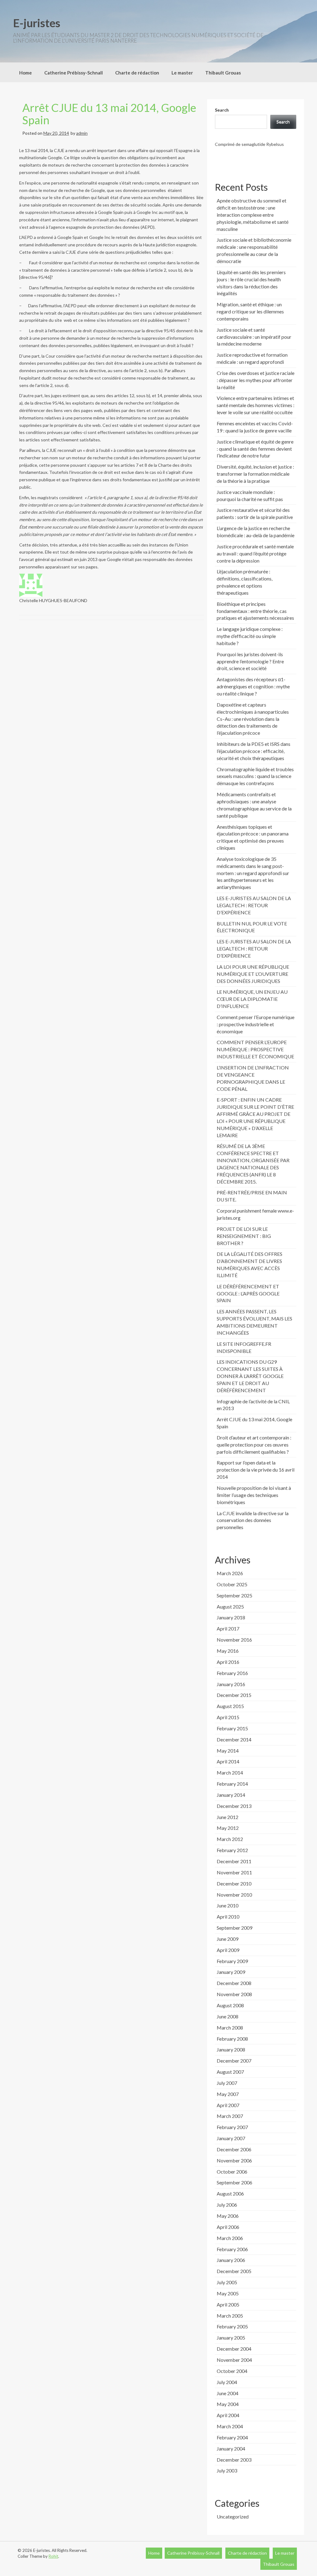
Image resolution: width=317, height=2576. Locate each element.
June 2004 (228, 2393)
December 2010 (234, 1883)
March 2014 (230, 1773)
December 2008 (234, 1983)
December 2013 (234, 1806)
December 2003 (234, 2460)
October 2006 (232, 2172)
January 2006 (231, 2260)
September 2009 (234, 1928)
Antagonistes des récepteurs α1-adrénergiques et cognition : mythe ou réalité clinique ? (253, 686)
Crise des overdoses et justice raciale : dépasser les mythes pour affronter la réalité (256, 380)
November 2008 (234, 1994)
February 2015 (232, 1728)
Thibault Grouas (223, 73)
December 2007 (234, 2061)
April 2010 (228, 1917)
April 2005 (228, 2304)
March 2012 (230, 1839)
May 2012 (228, 1828)
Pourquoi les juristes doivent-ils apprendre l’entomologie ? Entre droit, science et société (250, 661)
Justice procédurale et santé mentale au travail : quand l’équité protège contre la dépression (255, 553)
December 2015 (234, 1695)
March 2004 (230, 2426)
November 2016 (234, 1640)
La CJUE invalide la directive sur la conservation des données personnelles (253, 1520)
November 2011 (234, 1872)
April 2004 (228, 2415)
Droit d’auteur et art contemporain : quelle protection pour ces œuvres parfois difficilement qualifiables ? (254, 1445)
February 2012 (232, 1850)
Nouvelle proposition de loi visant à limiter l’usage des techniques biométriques (254, 1495)
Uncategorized (233, 2516)
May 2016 (228, 1651)
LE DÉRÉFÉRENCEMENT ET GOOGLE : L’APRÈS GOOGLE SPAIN (248, 1293)
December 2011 (234, 1861)
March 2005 (230, 2316)
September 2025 (234, 1595)
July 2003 (227, 2470)
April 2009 (228, 1950)
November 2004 (234, 2360)
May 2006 (228, 2216)
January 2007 (231, 2138)
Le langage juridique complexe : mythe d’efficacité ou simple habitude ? (250, 636)
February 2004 (232, 2437)
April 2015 (228, 1717)
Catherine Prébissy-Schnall (74, 73)
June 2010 (228, 1905)
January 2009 (231, 1972)
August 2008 (230, 2005)
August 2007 (230, 2072)
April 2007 (228, 2105)
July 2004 (227, 2382)
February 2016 (232, 1673)
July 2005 (227, 2282)
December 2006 (234, 2149)
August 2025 (230, 1607)
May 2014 (228, 1751)
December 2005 (234, 2271)
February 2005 (232, 2326)
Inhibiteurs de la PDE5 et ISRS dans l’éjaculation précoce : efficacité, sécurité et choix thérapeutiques (254, 751)
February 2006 (232, 2249)
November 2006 (234, 2160)
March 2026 (230, 1573)
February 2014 (232, 1784)
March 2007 (230, 2116)
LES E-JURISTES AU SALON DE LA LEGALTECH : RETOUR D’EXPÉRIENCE (254, 905)
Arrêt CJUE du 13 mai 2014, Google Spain (109, 114)
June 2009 (228, 1939)
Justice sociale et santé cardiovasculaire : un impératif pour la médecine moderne (254, 337)
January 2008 (231, 2049)
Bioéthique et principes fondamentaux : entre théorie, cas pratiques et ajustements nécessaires (255, 611)
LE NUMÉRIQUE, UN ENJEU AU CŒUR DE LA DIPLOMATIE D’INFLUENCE (252, 999)
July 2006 (227, 2205)
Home (26, 73)
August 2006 (230, 2193)
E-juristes (37, 23)
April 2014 (228, 1761)
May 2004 (228, 2404)
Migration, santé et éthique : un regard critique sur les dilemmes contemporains (250, 311)
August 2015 (230, 1706)
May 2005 (228, 2293)
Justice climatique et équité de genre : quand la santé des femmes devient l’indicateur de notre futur (255, 449)
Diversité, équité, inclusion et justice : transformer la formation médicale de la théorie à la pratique (255, 474)
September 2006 (234, 2182)
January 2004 (231, 2448)
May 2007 (228, 2094)
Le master (182, 73)
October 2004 (232, 2371)
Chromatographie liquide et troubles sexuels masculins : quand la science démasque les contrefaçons (255, 776)
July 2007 (227, 2083)
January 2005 (231, 2338)
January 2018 (231, 1617)
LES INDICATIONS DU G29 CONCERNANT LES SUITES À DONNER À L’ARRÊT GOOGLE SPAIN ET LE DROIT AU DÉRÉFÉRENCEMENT (250, 1376)
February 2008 (232, 2039)
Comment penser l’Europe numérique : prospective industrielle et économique (256, 1024)
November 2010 (234, 1895)
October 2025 (232, 1584)
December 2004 (234, 2349)
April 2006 (228, 2227)
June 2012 (228, 1817)
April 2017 (228, 1628)
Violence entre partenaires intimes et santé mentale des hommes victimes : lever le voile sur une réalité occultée (256, 405)
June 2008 (228, 2016)
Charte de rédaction (137, 73)
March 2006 (230, 2238)
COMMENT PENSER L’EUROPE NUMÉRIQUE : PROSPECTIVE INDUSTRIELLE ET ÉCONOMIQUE (255, 1049)
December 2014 (234, 1739)
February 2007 (232, 2127)
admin (82, 133)
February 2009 (232, 1961)
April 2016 (228, 1662)
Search (222, 110)
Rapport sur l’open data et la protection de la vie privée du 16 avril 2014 (256, 1470)
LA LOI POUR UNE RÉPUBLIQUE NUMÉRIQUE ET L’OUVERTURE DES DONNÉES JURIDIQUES (253, 974)
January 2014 (231, 1795)
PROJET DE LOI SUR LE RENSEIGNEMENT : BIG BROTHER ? (244, 1236)
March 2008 (230, 2028)
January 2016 (231, 1684)
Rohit (53, 2556)
